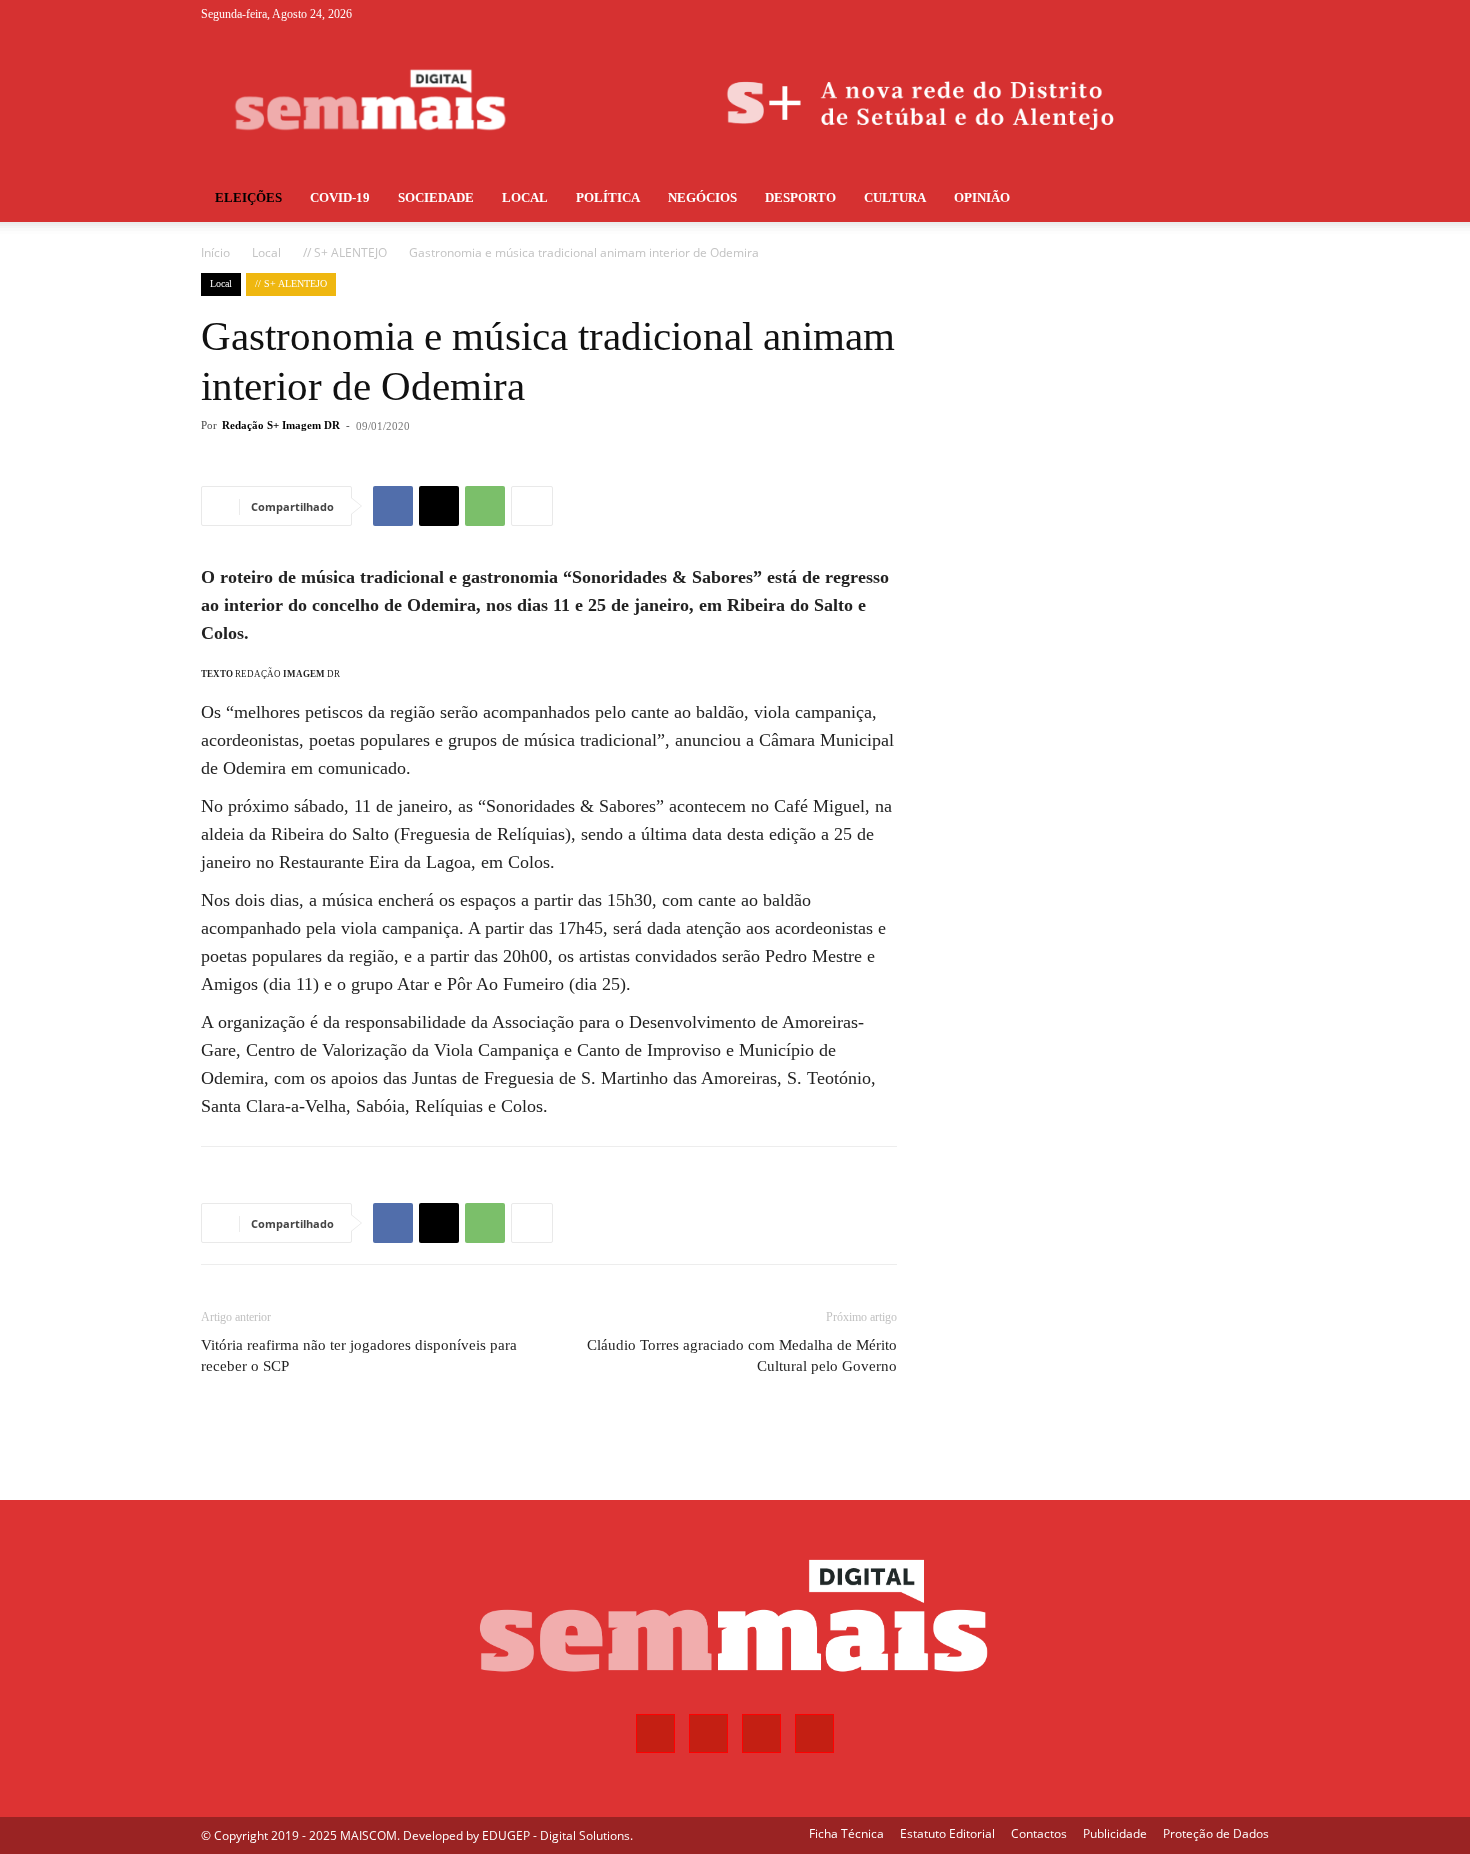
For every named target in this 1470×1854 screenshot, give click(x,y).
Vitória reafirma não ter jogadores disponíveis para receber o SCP (359, 1355)
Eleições (248, 197)
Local (525, 197)
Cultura (895, 197)
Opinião (982, 197)
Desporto (800, 197)
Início (215, 252)
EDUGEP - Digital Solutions (556, 1835)
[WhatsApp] (485, 506)
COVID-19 (340, 197)
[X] (1221, 14)
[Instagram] (1188, 14)
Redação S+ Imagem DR (281, 425)
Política (608, 197)
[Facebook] (1155, 14)
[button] (1245, 199)
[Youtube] (1254, 14)
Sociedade (436, 197)
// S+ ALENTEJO (345, 252)
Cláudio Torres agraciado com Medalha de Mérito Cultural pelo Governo (742, 1355)
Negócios (702, 197)
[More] (532, 506)
